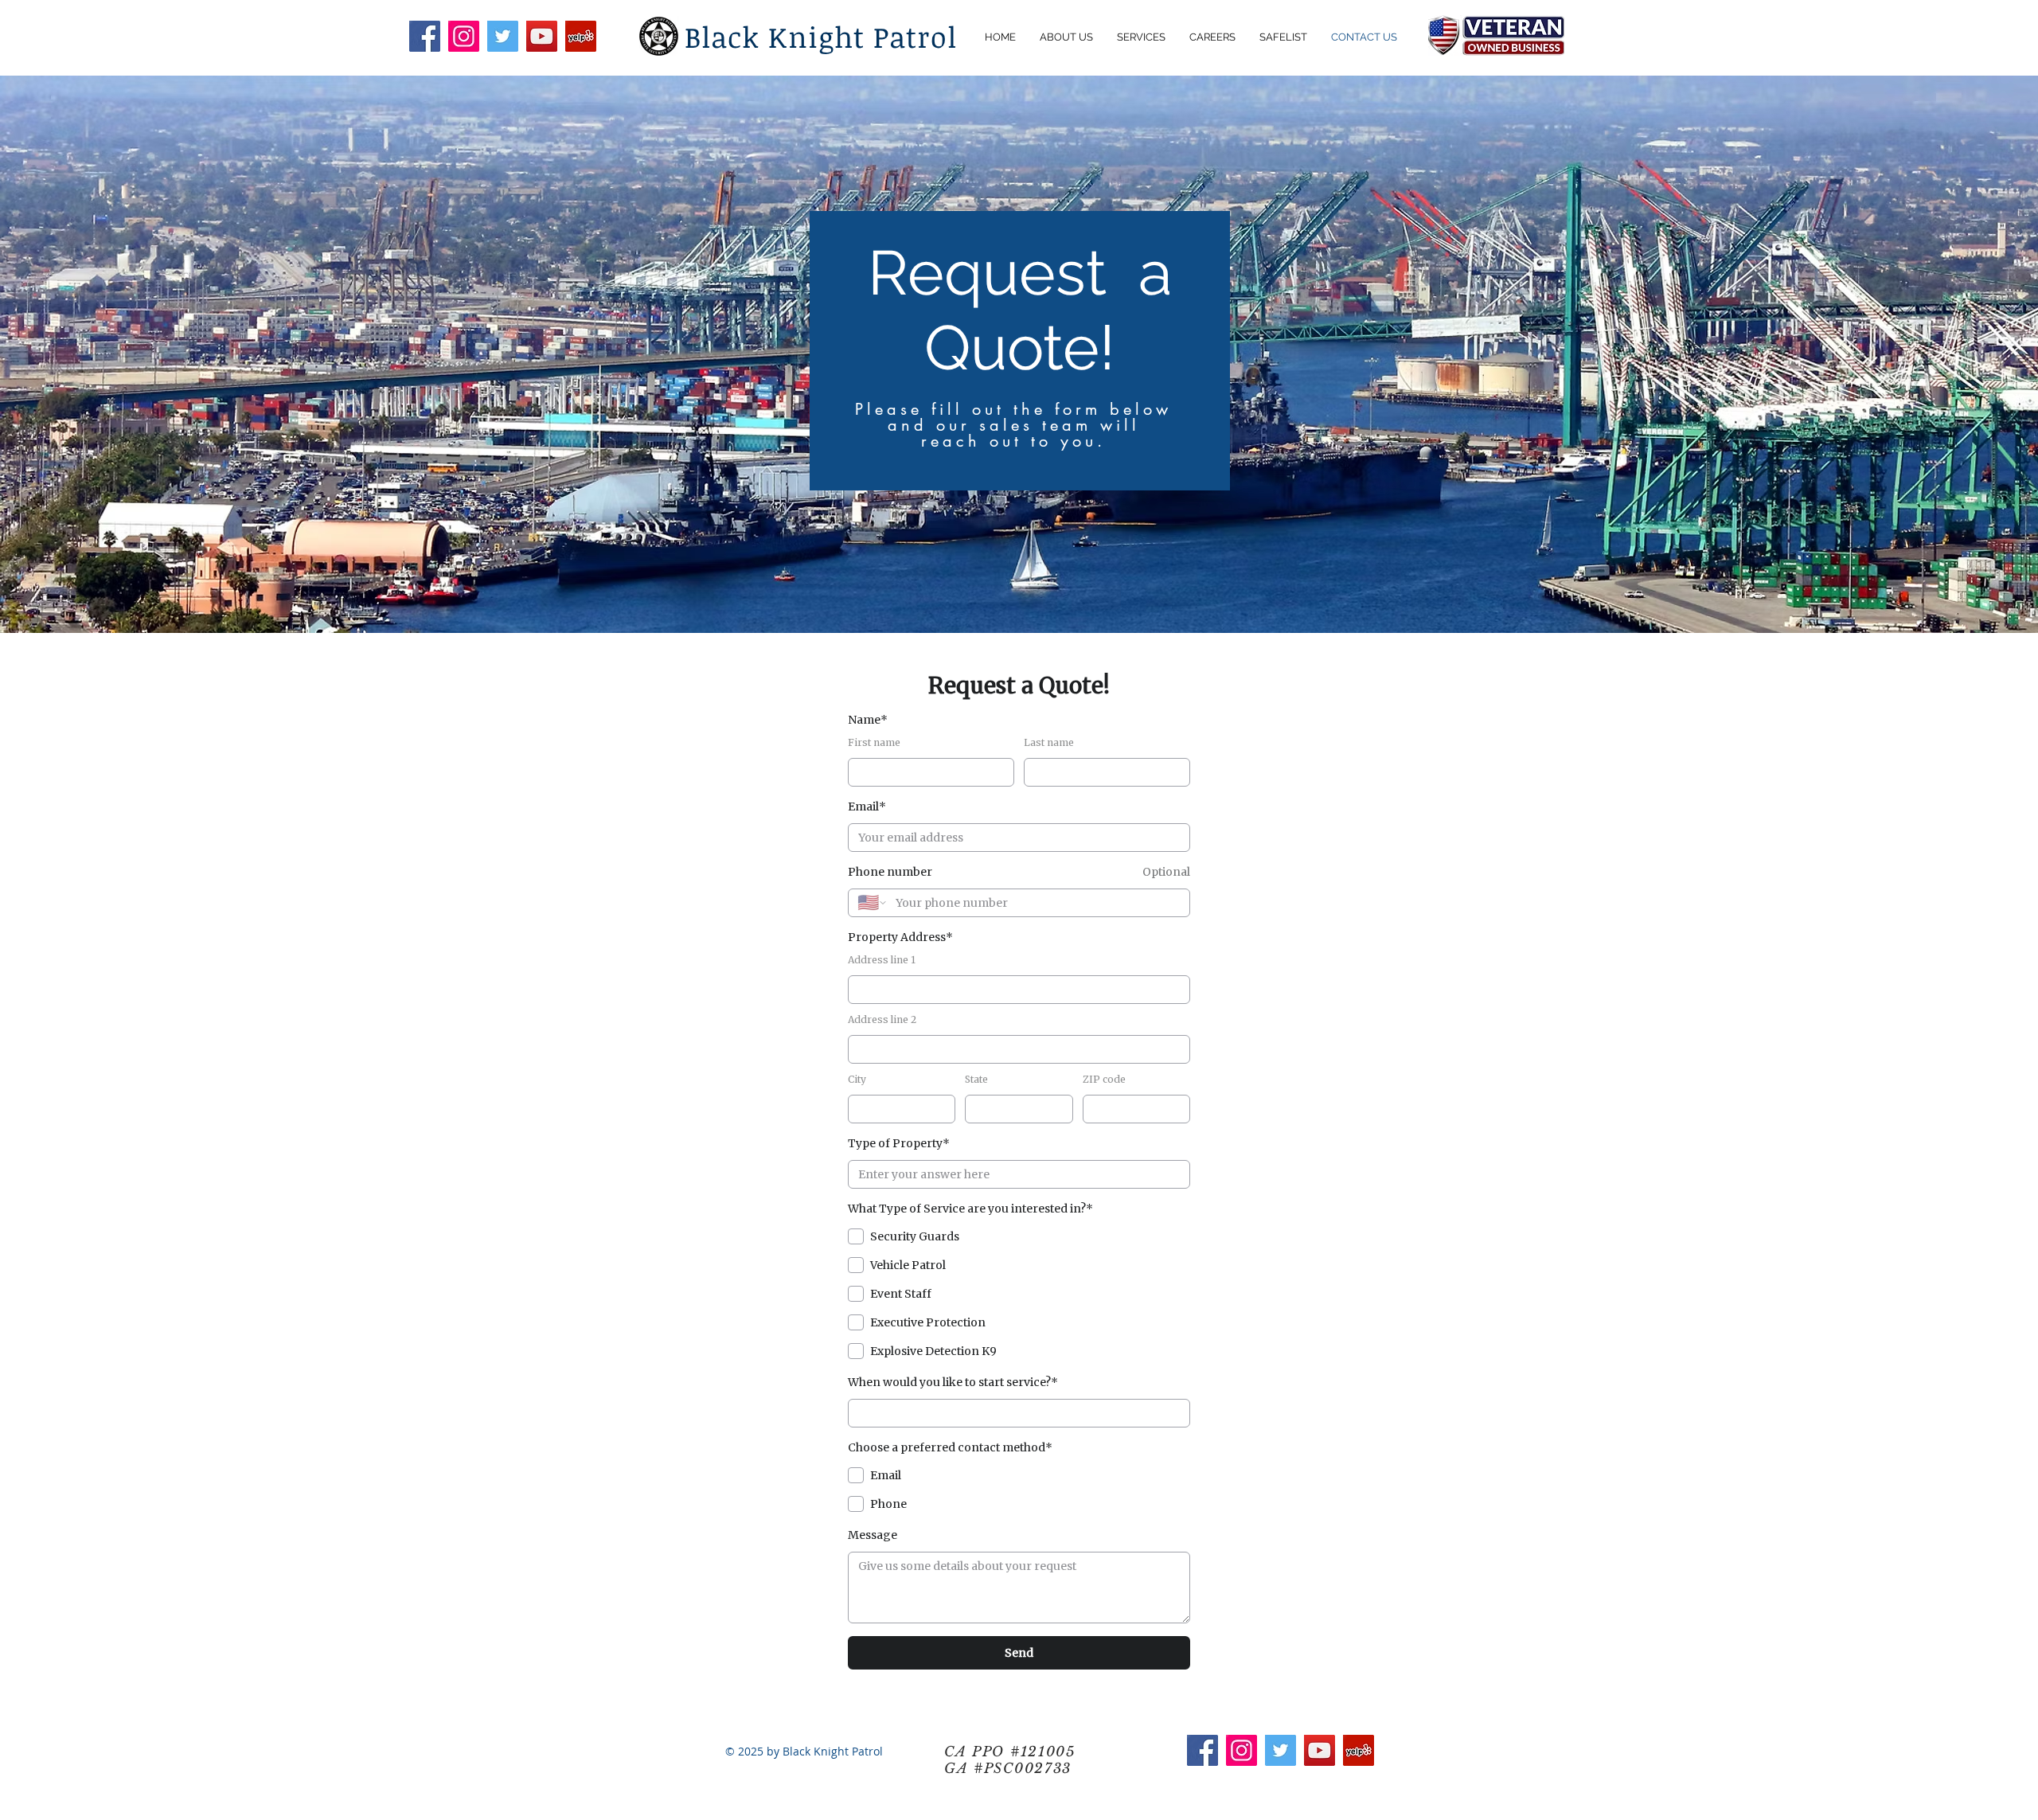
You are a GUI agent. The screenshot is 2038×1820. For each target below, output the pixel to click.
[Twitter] (503, 36)
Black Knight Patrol (826, 36)
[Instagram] (464, 36)
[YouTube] (542, 36)
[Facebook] (425, 36)
